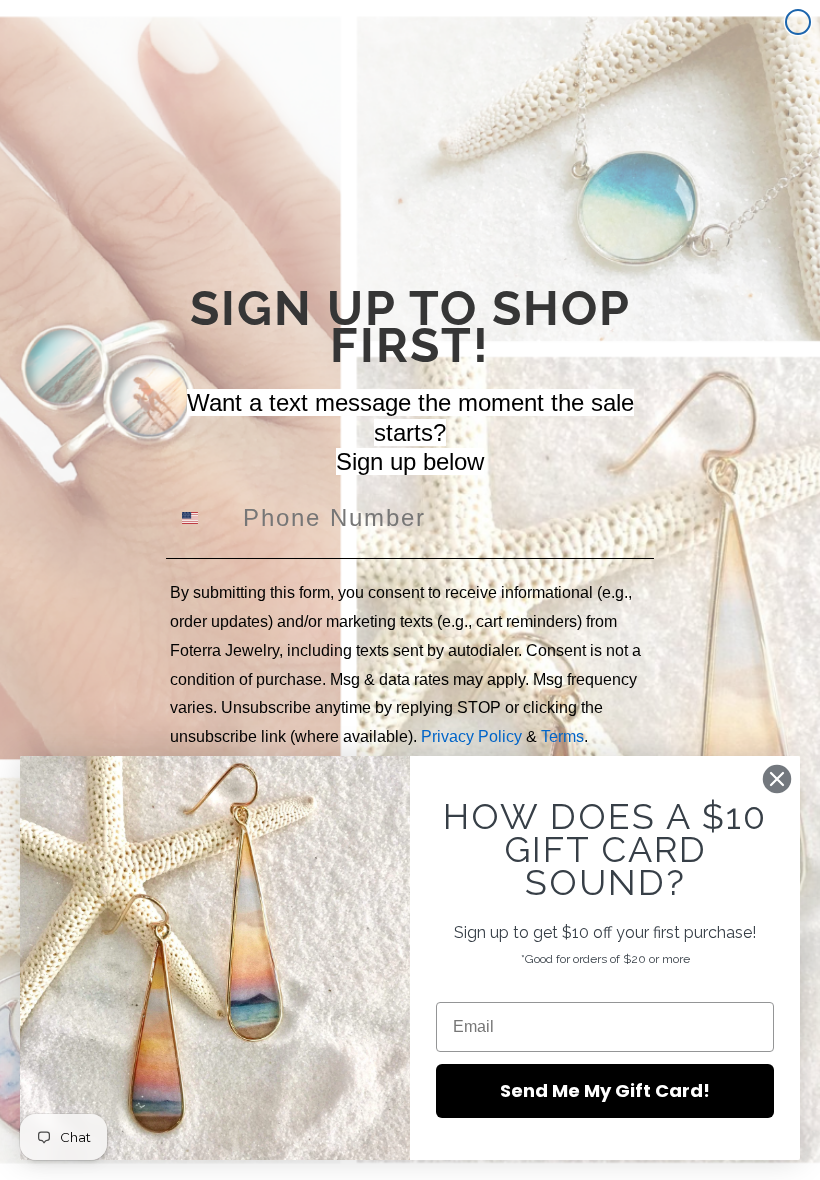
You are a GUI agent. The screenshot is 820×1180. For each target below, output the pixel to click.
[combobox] (202, 518)
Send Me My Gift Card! (605, 1090)
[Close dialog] (798, 22)
